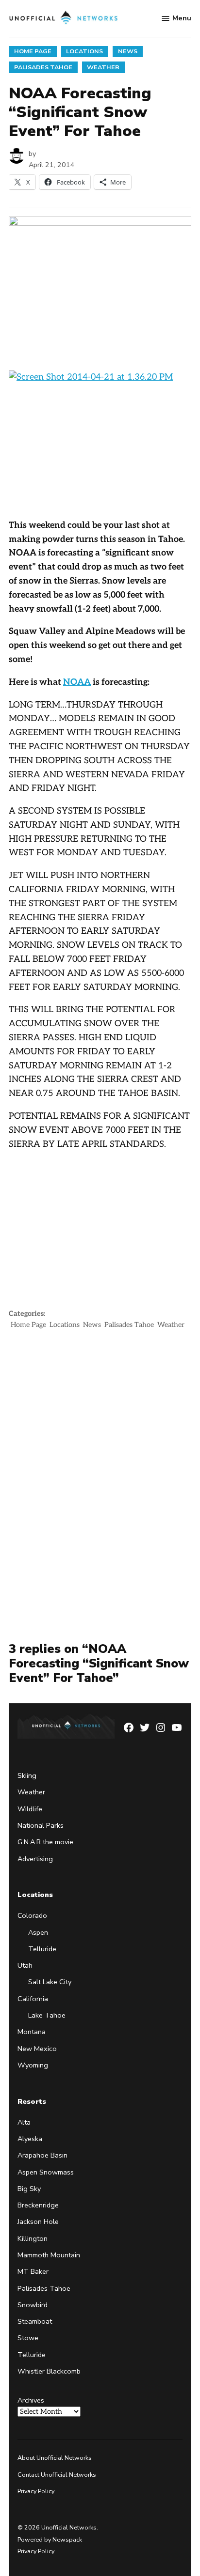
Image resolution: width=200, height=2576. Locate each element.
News (128, 51)
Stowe (28, 2338)
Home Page (33, 51)
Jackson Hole (38, 2221)
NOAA (77, 682)
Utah (25, 1965)
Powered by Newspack (50, 2539)
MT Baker (33, 2271)
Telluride (42, 1949)
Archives (31, 2400)
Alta (24, 2122)
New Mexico (37, 2049)
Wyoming (33, 2065)
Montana (32, 2032)
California (33, 1999)
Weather (103, 67)
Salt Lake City (50, 1982)
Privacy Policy (36, 2491)
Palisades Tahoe (43, 67)
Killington (33, 2238)
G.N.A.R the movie (45, 1842)
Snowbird (33, 2305)
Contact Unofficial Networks (57, 2475)
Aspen (38, 1932)
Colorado (32, 1915)
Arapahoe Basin (42, 2155)
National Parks (41, 1825)
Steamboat (35, 2321)
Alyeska (30, 2139)
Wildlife (30, 1809)
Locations (84, 51)
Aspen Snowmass (46, 2172)
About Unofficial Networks (55, 2458)
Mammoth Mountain (49, 2255)
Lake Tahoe (47, 2015)
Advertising (35, 1859)
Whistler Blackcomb (49, 2371)
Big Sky (29, 2189)
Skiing (27, 1775)
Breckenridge (38, 2205)
